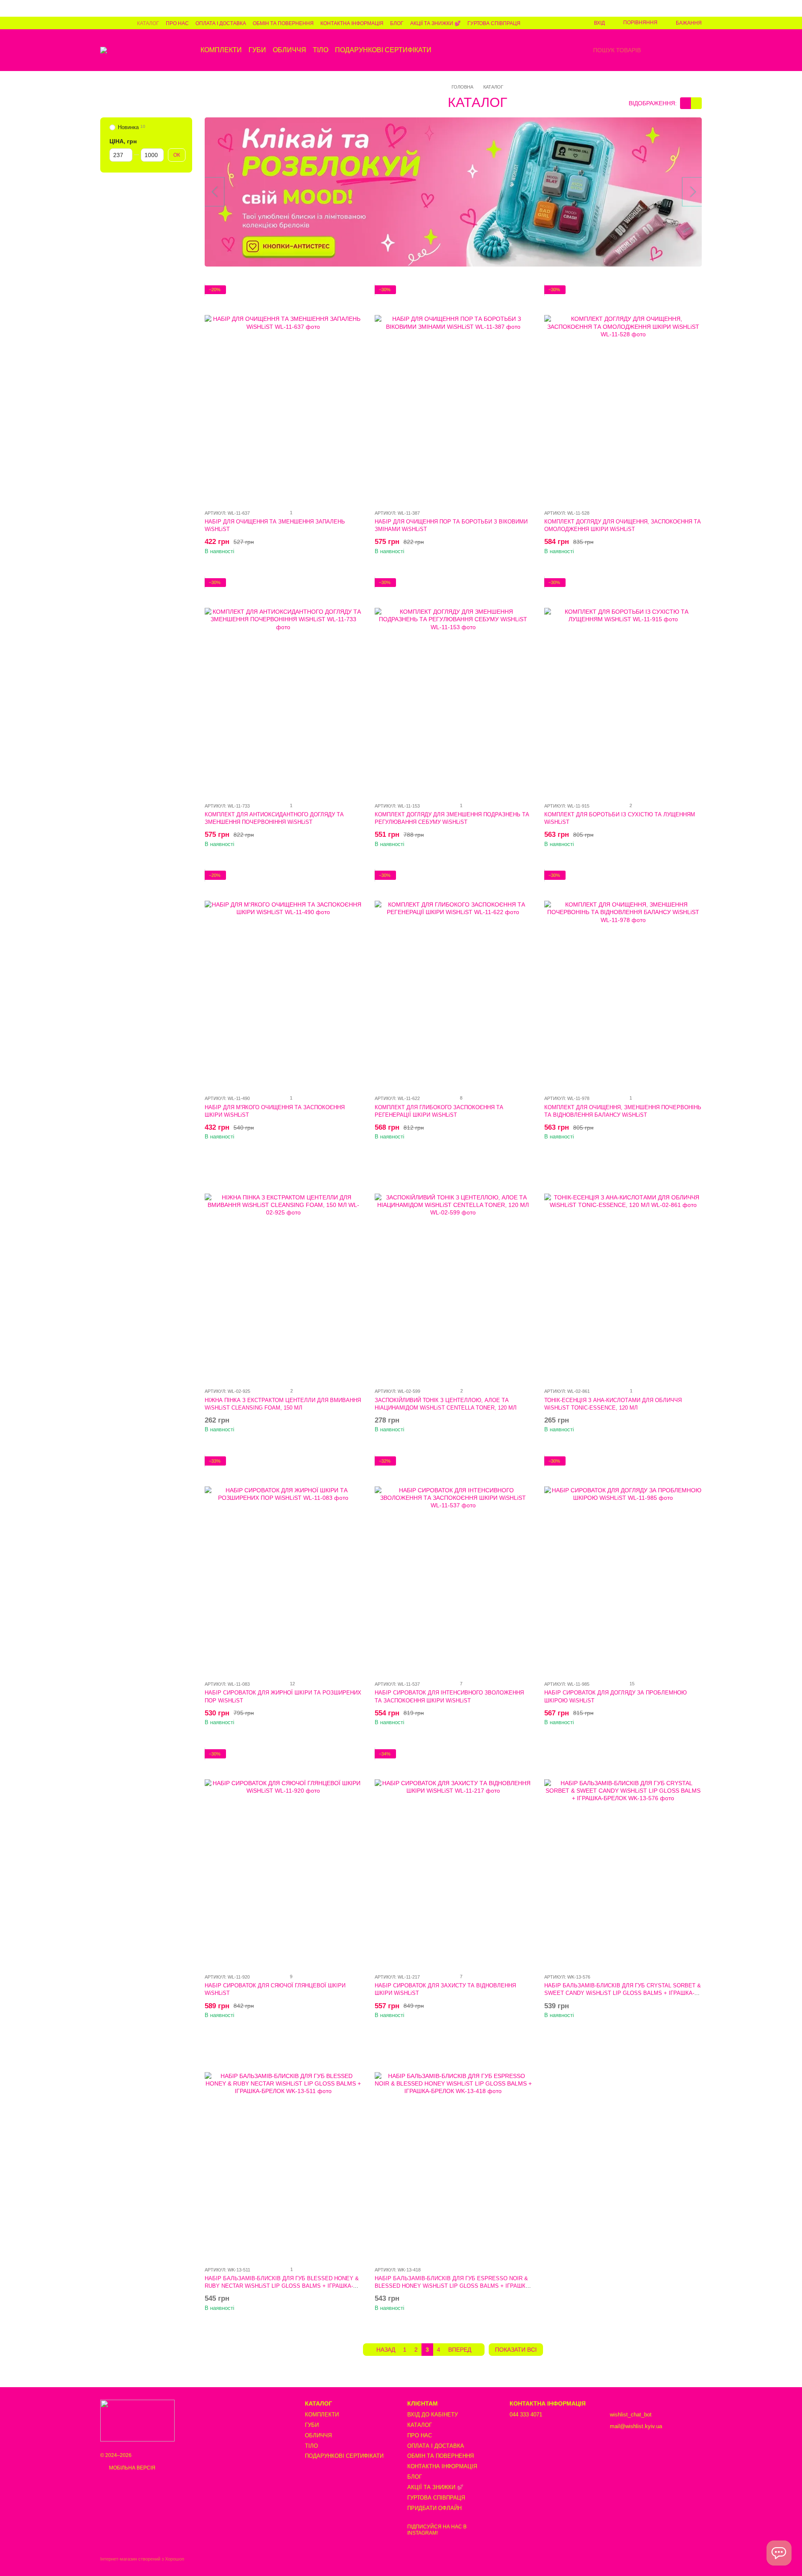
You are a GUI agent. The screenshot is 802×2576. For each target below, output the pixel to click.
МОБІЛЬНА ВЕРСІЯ (132, 2468)
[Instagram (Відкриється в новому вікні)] (104, 23)
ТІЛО (321, 50)
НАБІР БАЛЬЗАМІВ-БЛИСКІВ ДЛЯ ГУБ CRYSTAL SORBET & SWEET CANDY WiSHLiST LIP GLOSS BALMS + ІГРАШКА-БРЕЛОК (623, 1993)
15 (631, 1684)
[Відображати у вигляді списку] (696, 103)
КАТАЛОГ (148, 23)
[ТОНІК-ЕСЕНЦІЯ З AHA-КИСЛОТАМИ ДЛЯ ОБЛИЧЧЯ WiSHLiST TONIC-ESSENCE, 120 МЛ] (623, 1272)
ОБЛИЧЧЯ (289, 50)
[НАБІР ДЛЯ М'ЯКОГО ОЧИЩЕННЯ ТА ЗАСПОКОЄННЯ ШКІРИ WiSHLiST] (283, 979)
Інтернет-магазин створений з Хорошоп (142, 2559)
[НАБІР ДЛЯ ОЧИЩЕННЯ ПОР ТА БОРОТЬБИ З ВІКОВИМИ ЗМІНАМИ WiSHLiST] (453, 394)
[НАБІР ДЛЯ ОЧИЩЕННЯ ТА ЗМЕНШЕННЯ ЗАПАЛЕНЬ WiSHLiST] (283, 394)
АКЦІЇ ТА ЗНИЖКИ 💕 (435, 23)
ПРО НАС (177, 23)
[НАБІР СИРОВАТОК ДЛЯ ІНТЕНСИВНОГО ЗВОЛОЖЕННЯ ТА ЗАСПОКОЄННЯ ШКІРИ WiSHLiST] (453, 1565)
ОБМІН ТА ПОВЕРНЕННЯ (283, 23)
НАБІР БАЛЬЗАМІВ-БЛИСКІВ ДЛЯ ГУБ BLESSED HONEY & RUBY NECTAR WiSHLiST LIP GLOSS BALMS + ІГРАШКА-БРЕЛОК (282, 2286)
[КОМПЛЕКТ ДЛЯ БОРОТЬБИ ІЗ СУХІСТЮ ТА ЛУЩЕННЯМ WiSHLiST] (623, 687)
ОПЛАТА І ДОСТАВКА (221, 23)
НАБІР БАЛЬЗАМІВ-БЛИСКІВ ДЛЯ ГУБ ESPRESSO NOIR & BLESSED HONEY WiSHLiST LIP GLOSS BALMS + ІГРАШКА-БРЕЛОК (453, 2286)
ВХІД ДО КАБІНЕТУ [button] (433, 2415)
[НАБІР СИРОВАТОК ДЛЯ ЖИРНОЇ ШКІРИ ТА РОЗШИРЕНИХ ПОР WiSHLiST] (283, 1565)
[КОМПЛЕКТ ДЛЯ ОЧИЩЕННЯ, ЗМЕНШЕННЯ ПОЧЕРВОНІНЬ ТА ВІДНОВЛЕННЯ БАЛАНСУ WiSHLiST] (623, 979)
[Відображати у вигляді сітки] (685, 103)
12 (292, 1684)
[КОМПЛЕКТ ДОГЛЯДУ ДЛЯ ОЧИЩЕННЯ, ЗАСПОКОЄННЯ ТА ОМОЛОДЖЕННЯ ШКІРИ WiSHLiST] (623, 394)
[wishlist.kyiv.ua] (137, 2420)
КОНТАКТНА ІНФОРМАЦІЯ (352, 23)
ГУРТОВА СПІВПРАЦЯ (494, 23)
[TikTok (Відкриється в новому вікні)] (114, 23)
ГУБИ (257, 50)
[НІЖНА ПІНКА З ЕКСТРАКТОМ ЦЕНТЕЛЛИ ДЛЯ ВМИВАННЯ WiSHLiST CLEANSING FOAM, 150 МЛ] (283, 1272)
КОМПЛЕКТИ (221, 50)
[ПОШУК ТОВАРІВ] (586, 50)
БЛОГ (397, 23)
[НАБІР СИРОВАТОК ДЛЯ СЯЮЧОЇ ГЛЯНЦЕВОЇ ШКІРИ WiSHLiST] (283, 1858)
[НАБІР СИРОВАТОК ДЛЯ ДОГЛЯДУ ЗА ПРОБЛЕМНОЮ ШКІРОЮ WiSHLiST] (623, 1565)
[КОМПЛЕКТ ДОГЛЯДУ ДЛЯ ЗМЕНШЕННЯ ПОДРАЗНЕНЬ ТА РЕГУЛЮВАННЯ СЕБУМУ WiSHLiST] (453, 687)
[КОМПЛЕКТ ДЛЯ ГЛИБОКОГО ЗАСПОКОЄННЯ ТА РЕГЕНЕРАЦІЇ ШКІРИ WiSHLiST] (453, 979)
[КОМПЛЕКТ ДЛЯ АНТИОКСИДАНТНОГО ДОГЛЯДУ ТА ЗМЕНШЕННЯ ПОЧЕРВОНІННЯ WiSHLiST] (283, 687)
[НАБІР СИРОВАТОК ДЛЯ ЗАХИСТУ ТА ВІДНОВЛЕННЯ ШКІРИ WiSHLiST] (453, 1858)
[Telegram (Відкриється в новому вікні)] (124, 23)
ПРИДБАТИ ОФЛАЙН (434, 2508)
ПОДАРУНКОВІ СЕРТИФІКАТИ (383, 50)
